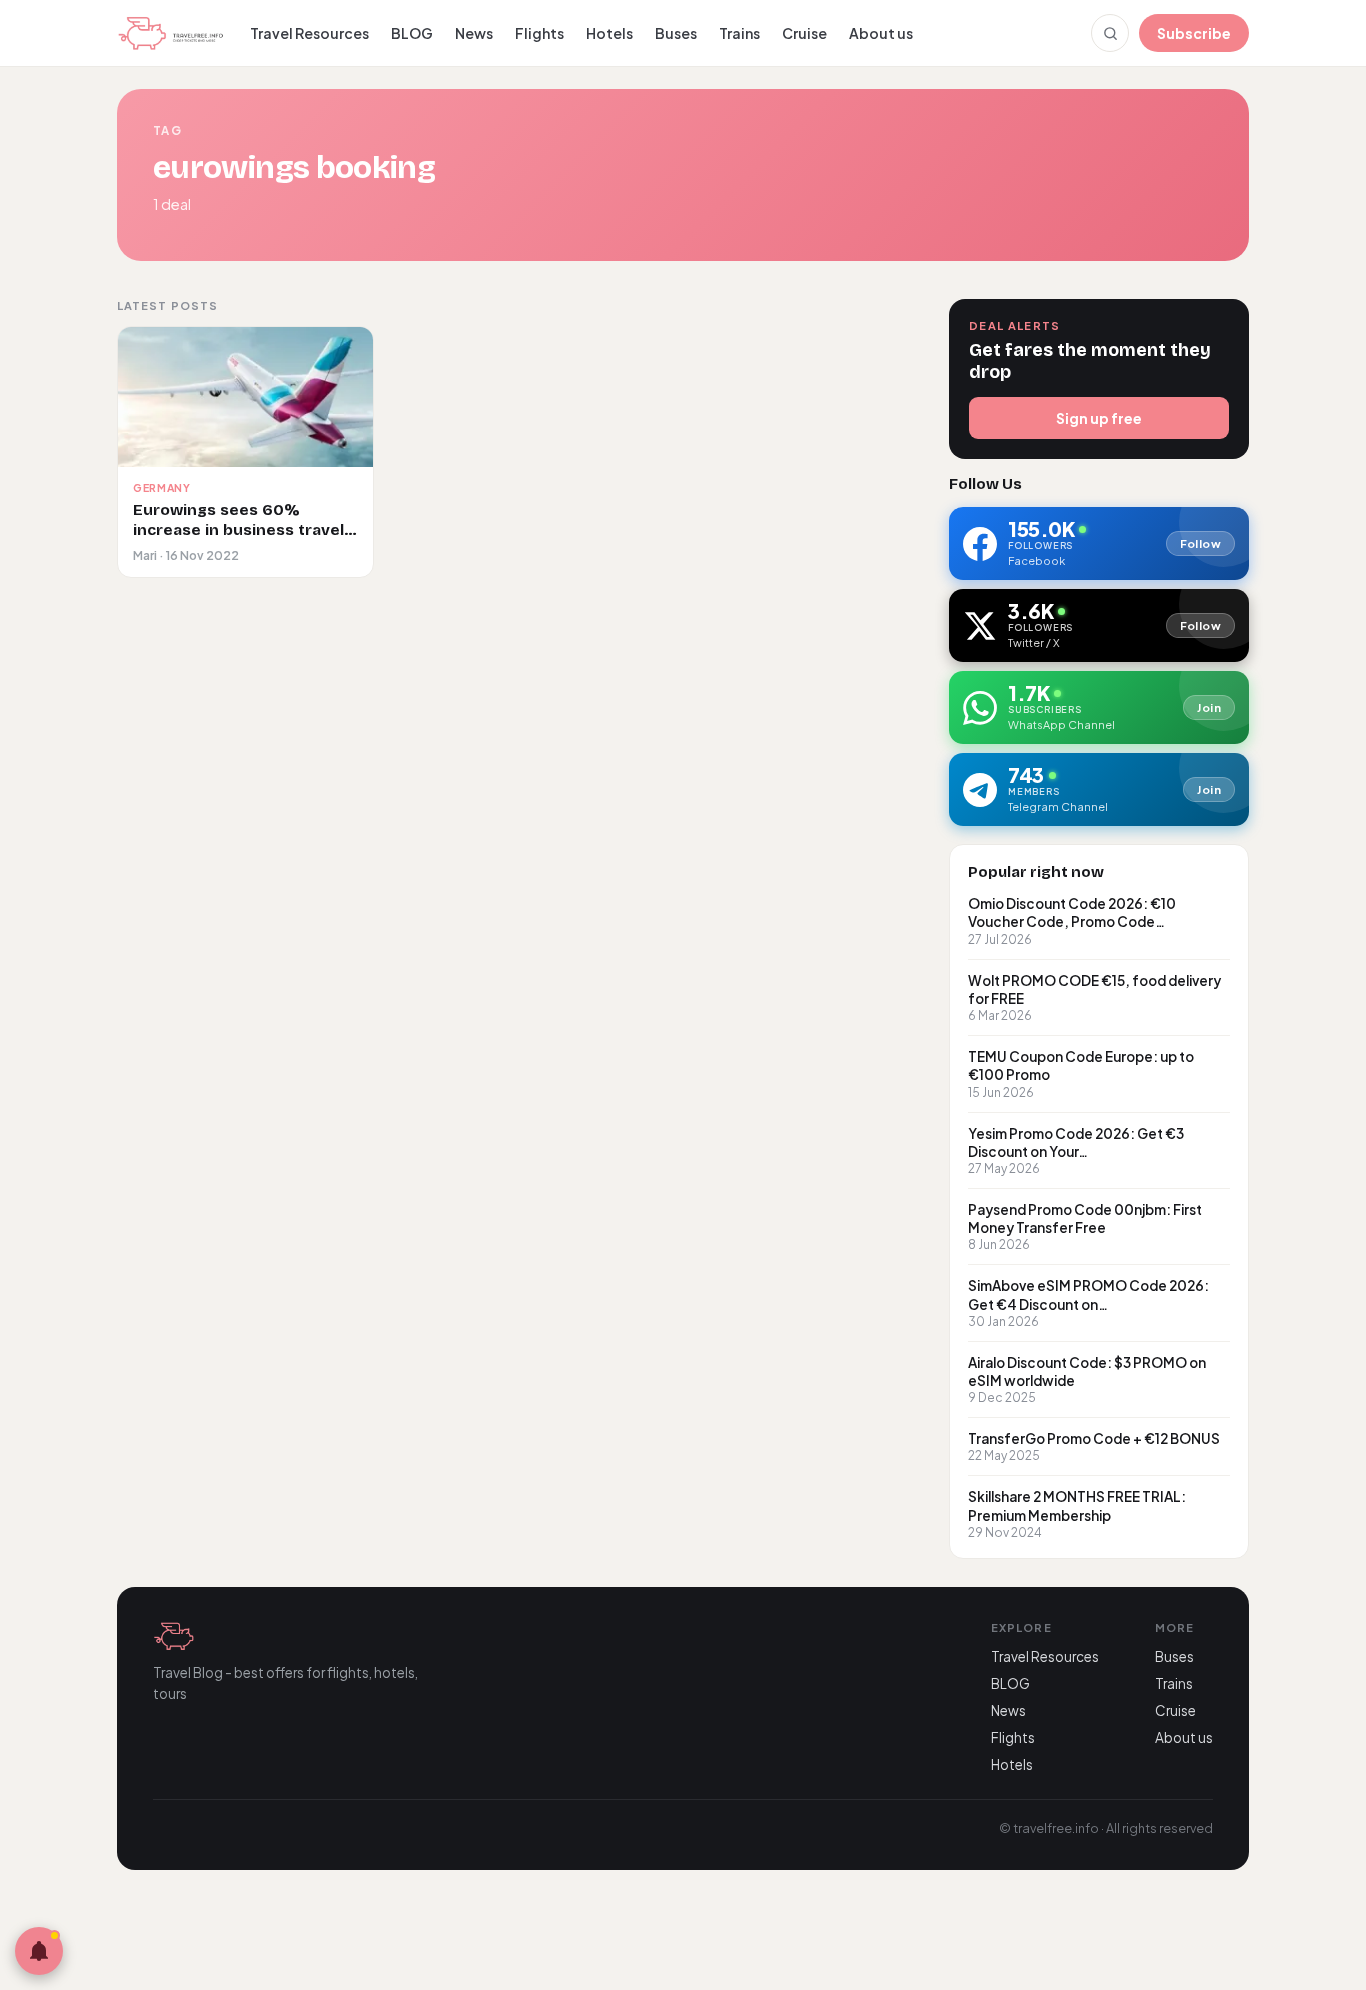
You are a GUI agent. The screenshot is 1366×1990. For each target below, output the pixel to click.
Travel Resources (309, 33)
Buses (676, 33)
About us (881, 33)
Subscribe (1194, 33)
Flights (539, 33)
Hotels (609, 33)
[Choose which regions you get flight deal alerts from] (39, 1951)
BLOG (412, 33)
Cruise (804, 33)
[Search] (1110, 33)
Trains (739, 33)
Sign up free (1099, 418)
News (474, 33)
